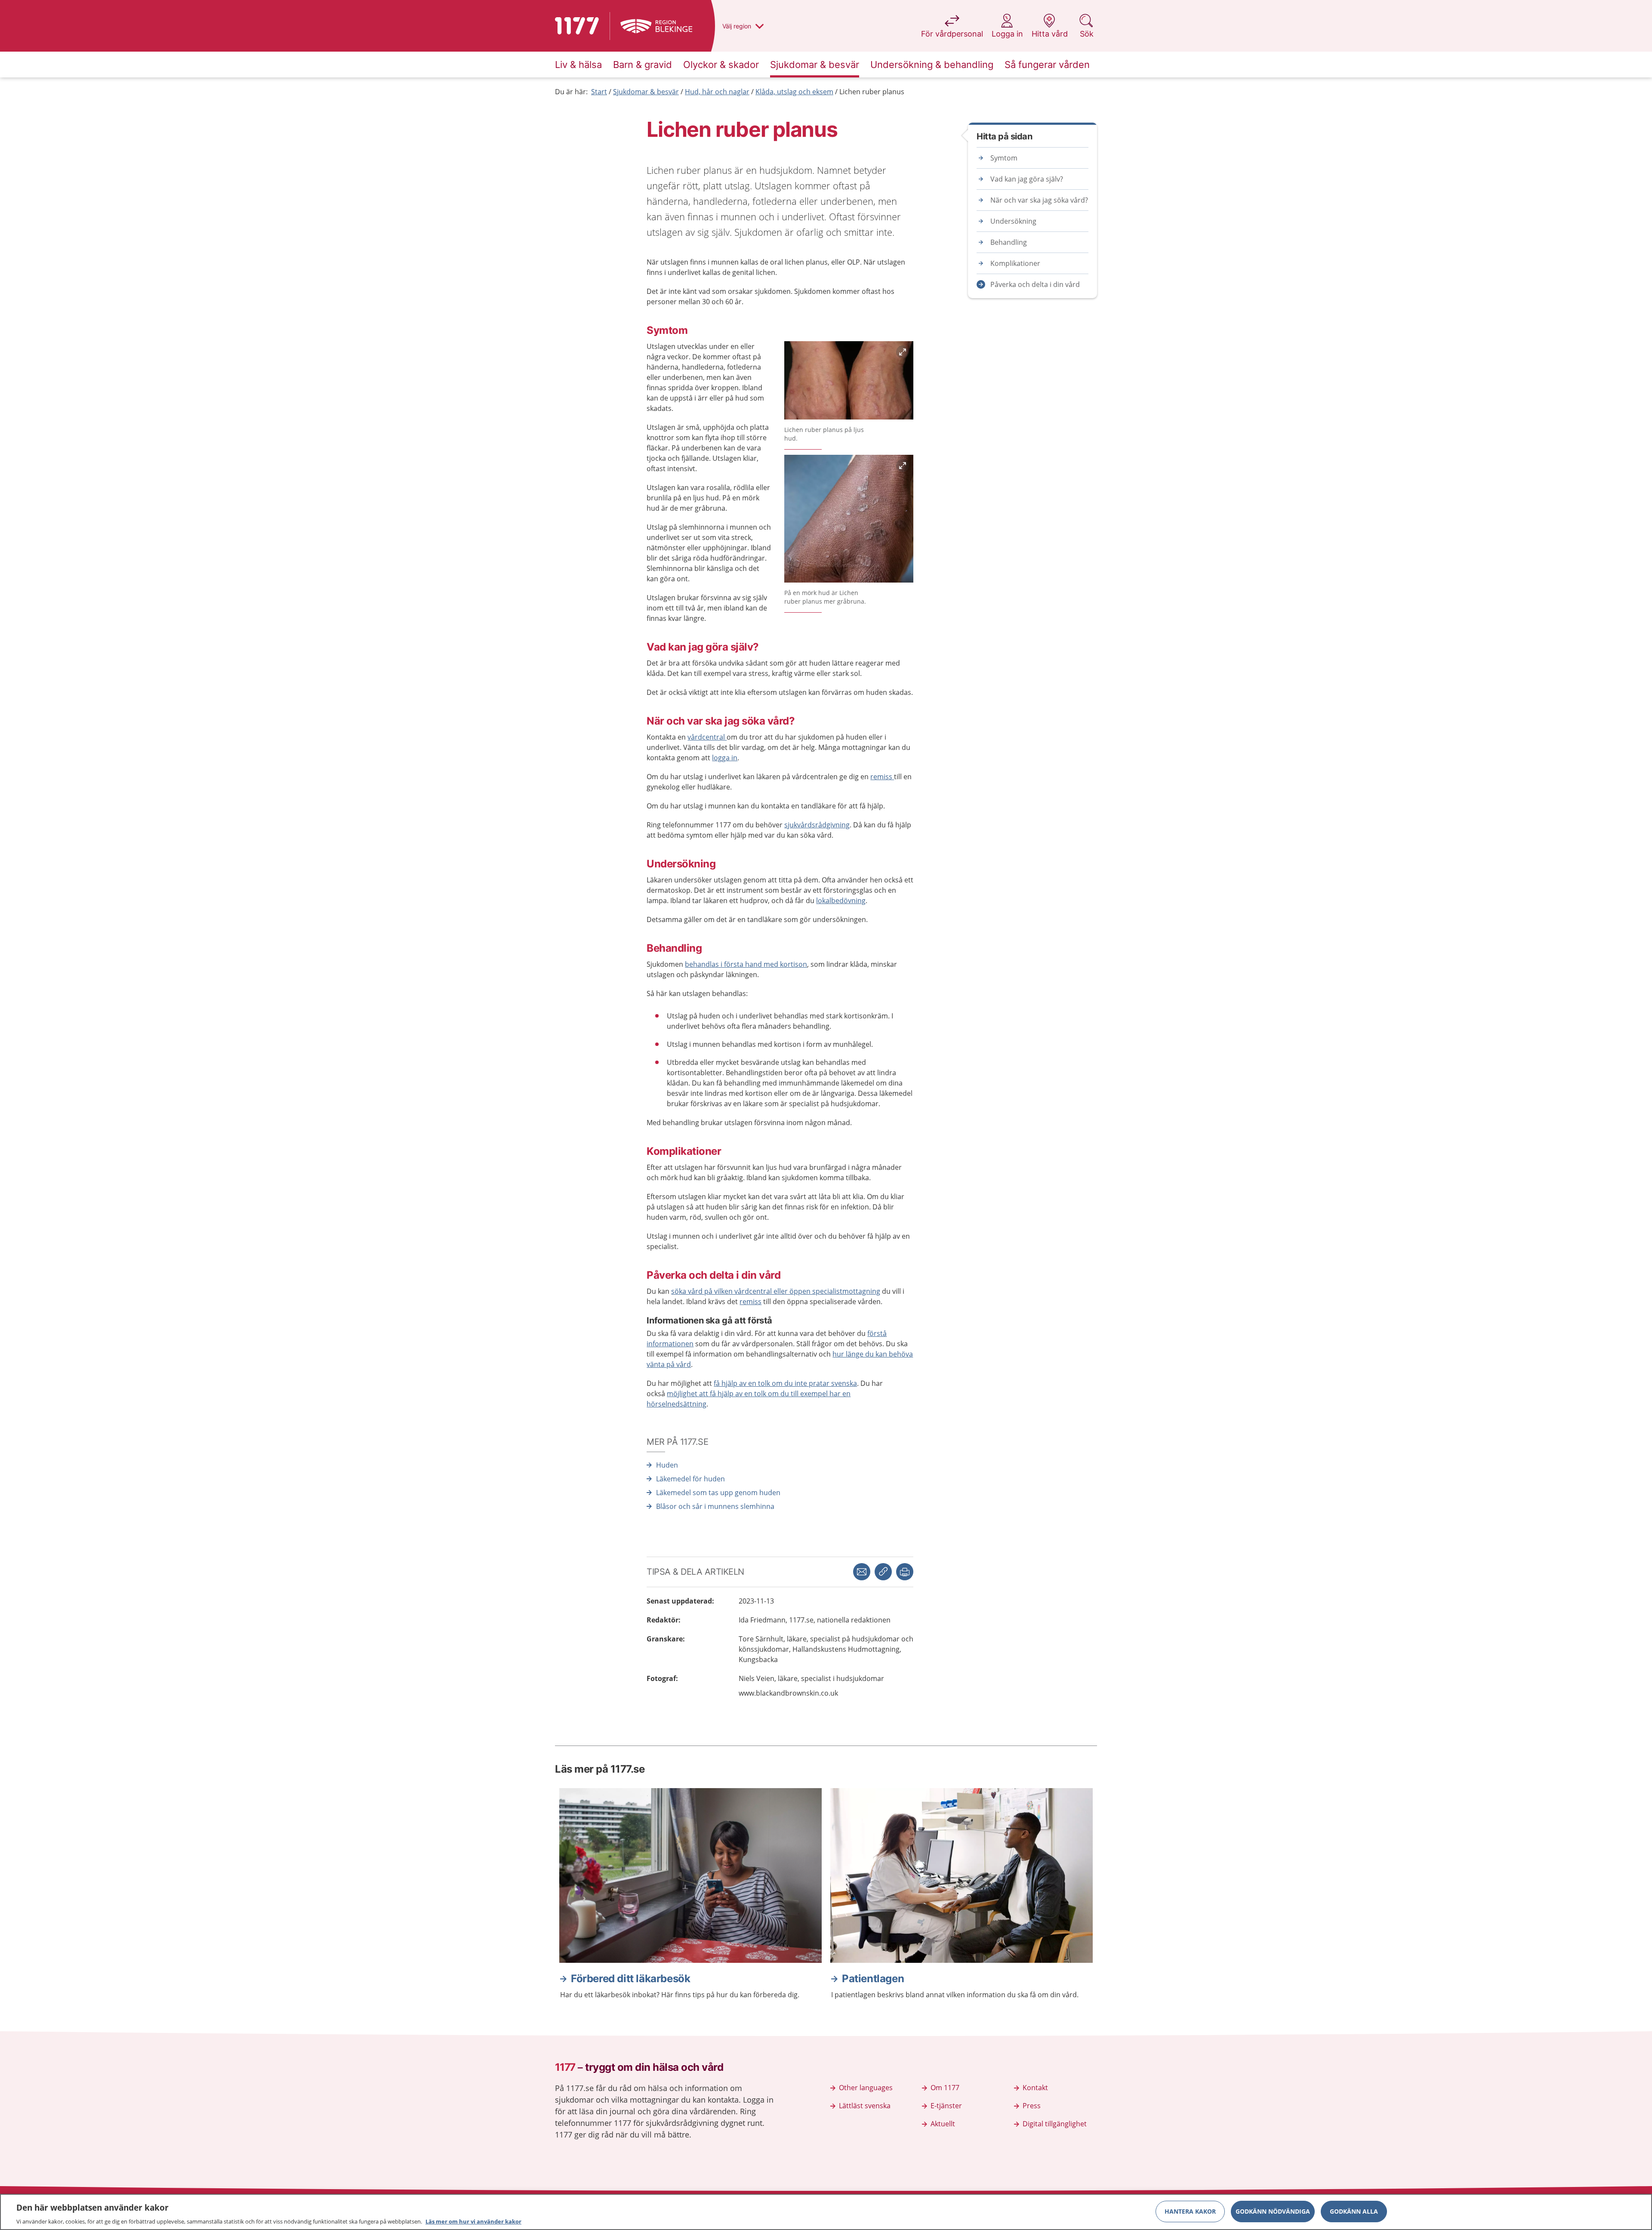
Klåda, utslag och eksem (794, 92)
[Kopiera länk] (883, 1572)
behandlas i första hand (724, 964)
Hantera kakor (1190, 2211)
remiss (882, 777)
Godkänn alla (1354, 2211)
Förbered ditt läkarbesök (630, 1979)
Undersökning (1013, 221)
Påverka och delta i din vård (1035, 284)
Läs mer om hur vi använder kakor (473, 2221)
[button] (905, 1572)
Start (599, 92)
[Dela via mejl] (862, 1572)
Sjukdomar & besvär (646, 92)
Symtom (1004, 158)
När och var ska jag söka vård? (1039, 200)
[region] (826, 2212)
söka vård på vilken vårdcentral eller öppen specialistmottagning (776, 1291)
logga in (725, 758)
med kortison (785, 964)
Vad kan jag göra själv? (1027, 179)
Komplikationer (1015, 263)
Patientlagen (873, 1979)
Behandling (1009, 242)
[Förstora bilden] (849, 382)
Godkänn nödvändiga (1273, 2211)
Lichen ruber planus (872, 92)
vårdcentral (707, 737)
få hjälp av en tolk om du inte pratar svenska (785, 1383)
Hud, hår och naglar (717, 92)
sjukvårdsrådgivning (817, 825)
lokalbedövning (841, 901)
